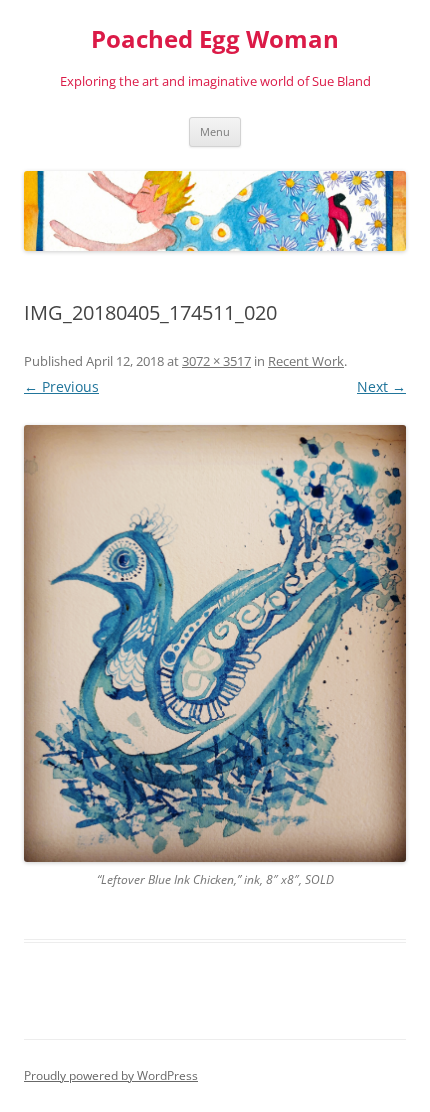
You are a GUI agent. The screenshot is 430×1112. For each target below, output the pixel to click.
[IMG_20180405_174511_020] (215, 643)
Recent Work (306, 361)
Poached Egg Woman (215, 39)
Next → (381, 386)
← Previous (61, 386)
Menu (215, 131)
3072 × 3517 (216, 361)
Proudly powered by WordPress (111, 1075)
